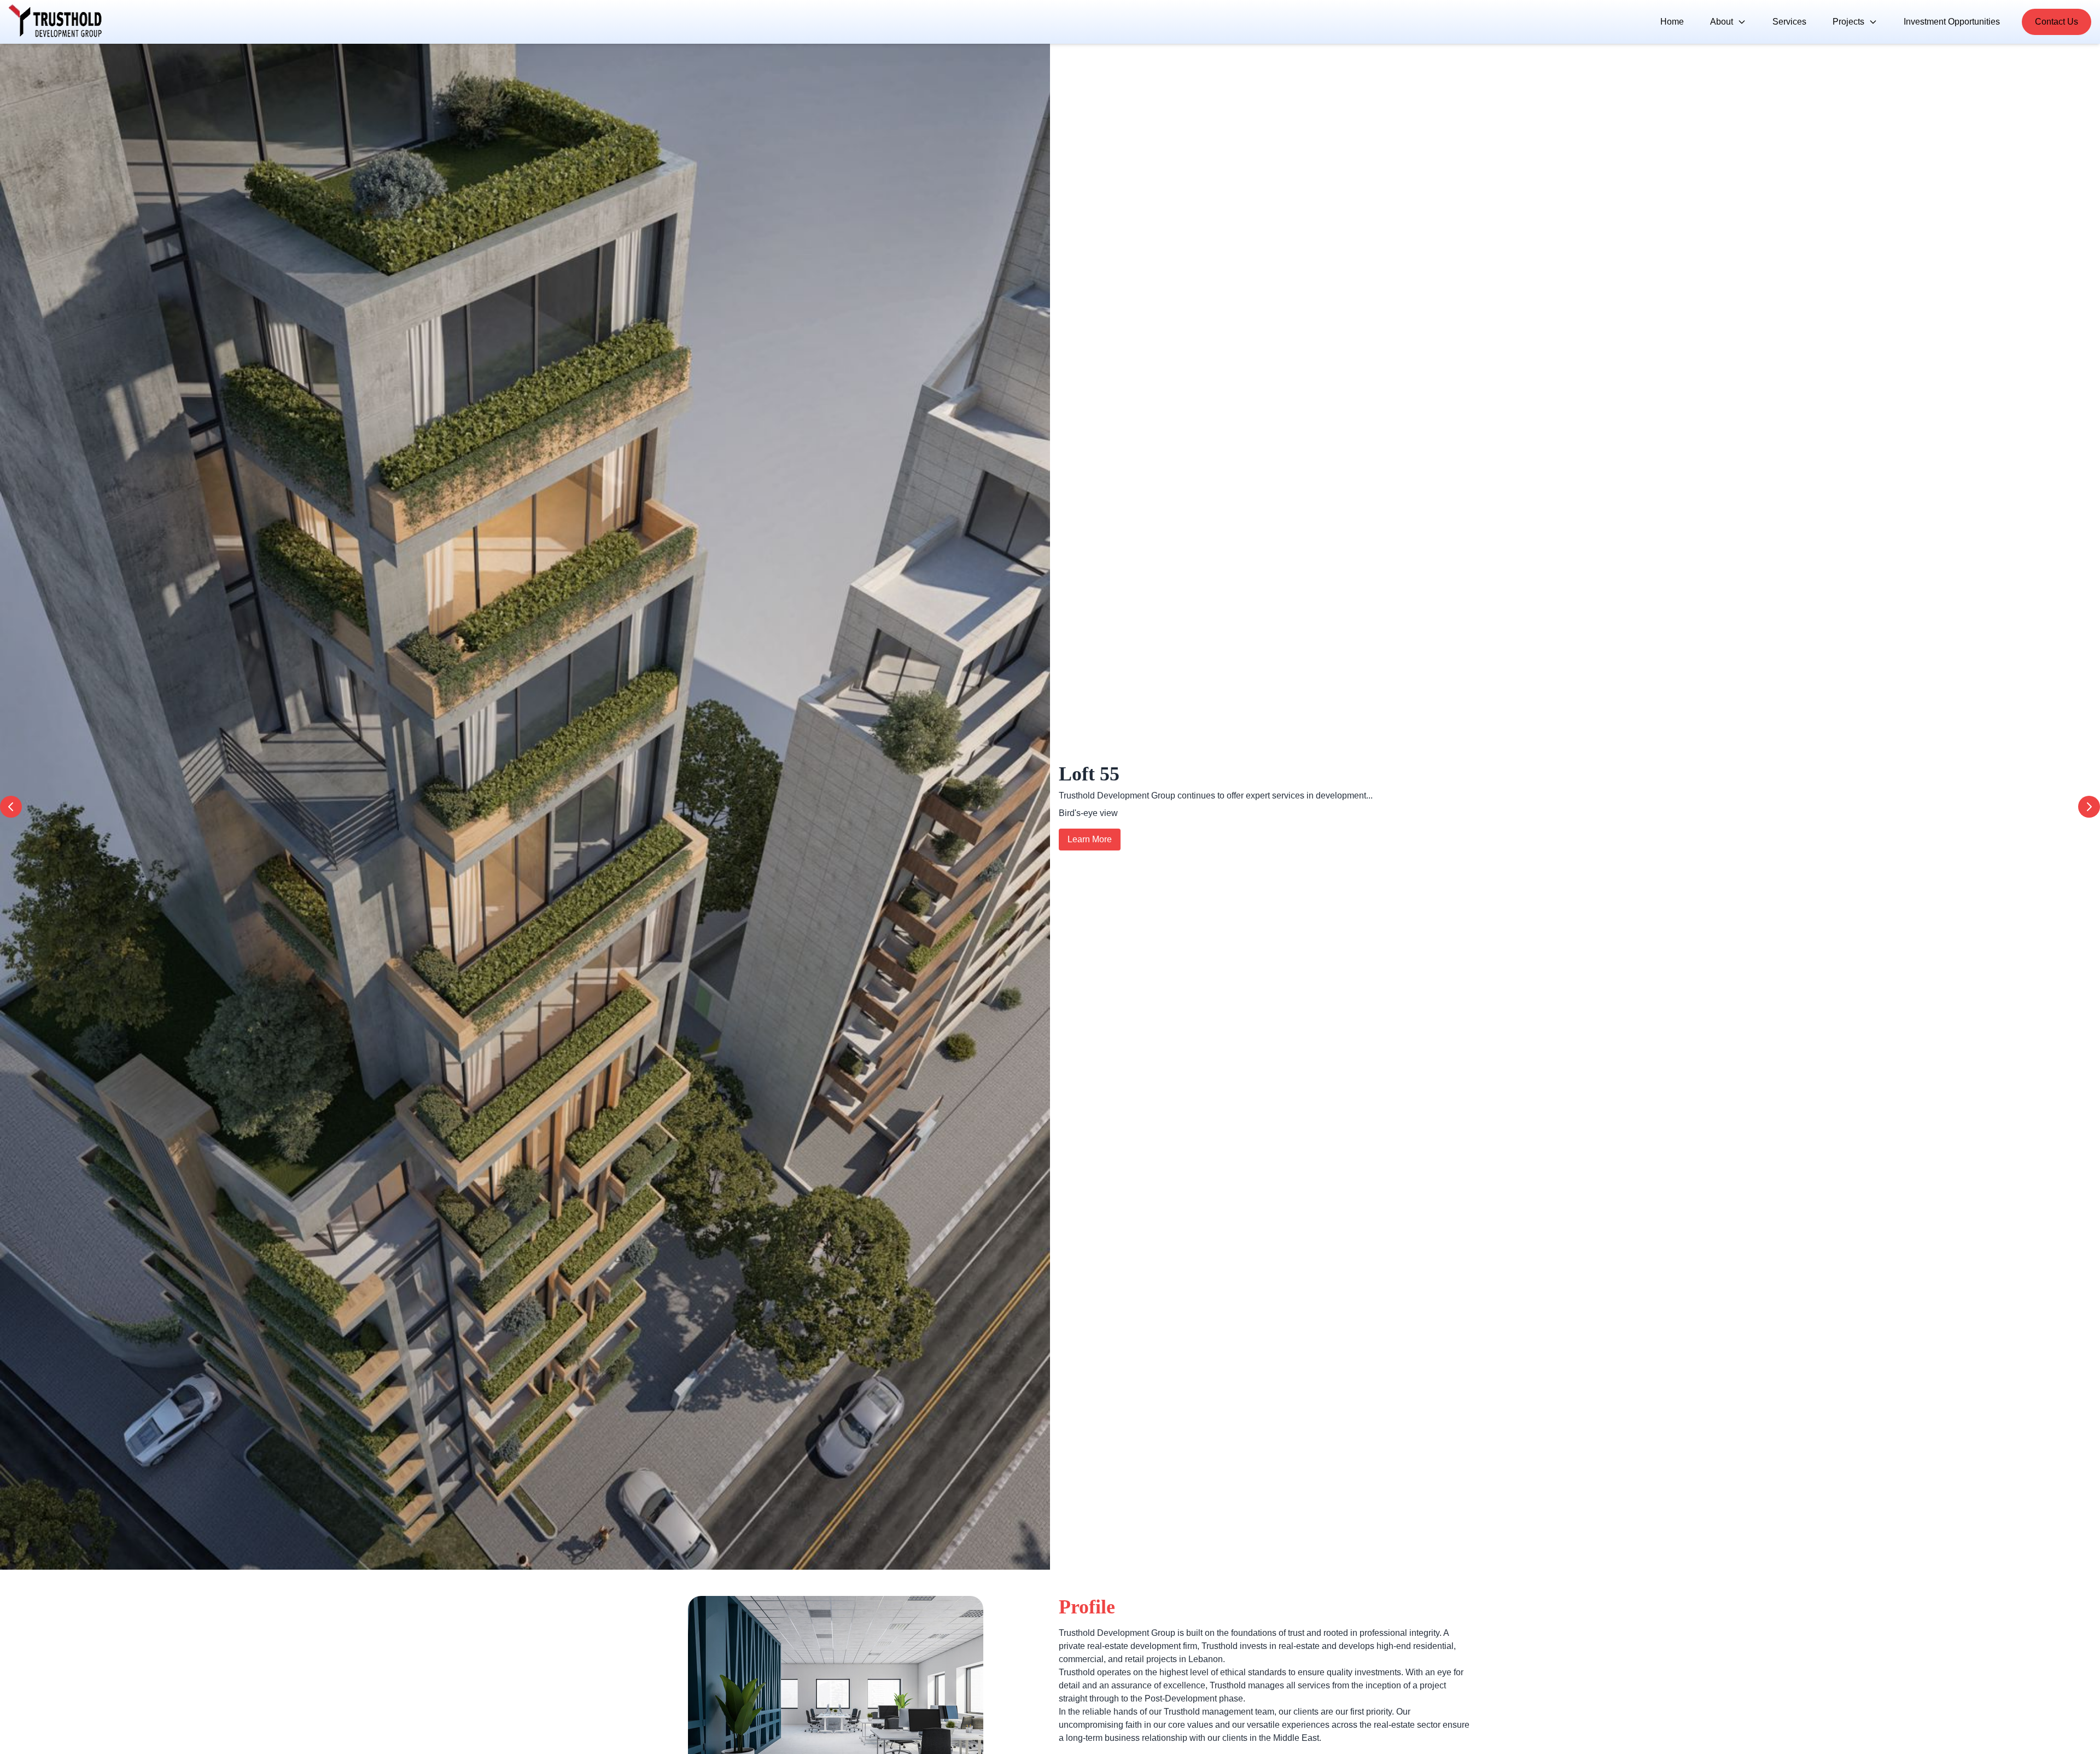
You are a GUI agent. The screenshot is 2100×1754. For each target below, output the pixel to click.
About (1722, 22)
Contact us (2057, 22)
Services (1789, 22)
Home (1672, 22)
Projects (1848, 22)
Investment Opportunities (1952, 22)
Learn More (1090, 872)
